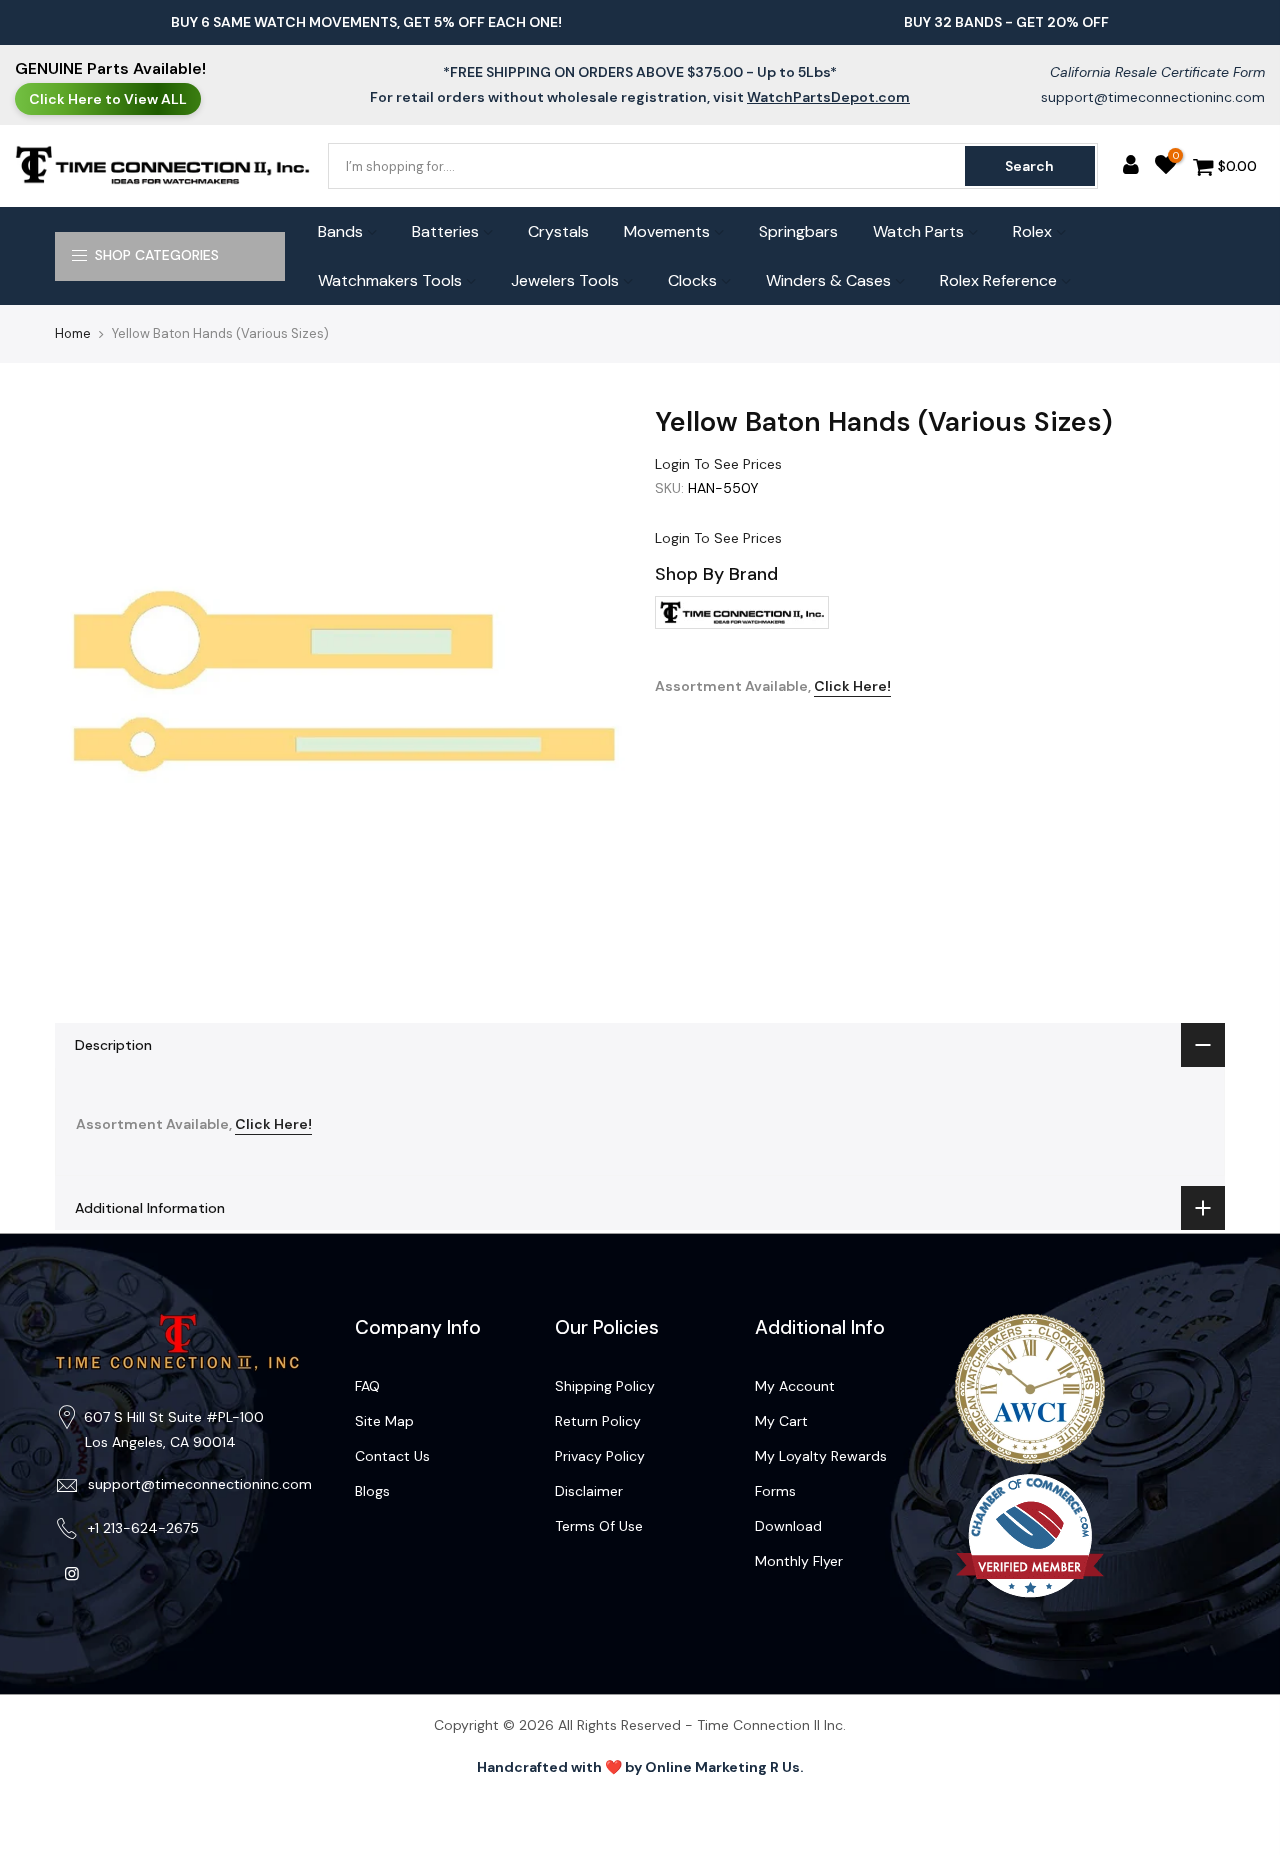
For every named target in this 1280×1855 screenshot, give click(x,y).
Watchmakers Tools (390, 280)
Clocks (692, 280)
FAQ (367, 1386)
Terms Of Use (599, 1526)
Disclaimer (589, 1491)
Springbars (798, 231)
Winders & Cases (828, 280)
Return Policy (598, 1421)
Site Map (384, 1421)
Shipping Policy (605, 1386)
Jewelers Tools (565, 280)
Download (788, 1526)
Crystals (558, 231)
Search (1029, 166)
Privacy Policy (600, 1456)
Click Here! (852, 686)
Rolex (1032, 231)
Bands (340, 231)
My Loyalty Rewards (821, 1456)
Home (73, 333)
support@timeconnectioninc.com (1153, 97)
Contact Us (392, 1456)
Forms (775, 1491)
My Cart (781, 1421)
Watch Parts (918, 231)
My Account (795, 1386)
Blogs (372, 1491)
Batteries (445, 231)
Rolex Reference (998, 280)
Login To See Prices (718, 464)
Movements (667, 231)
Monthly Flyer (799, 1561)
